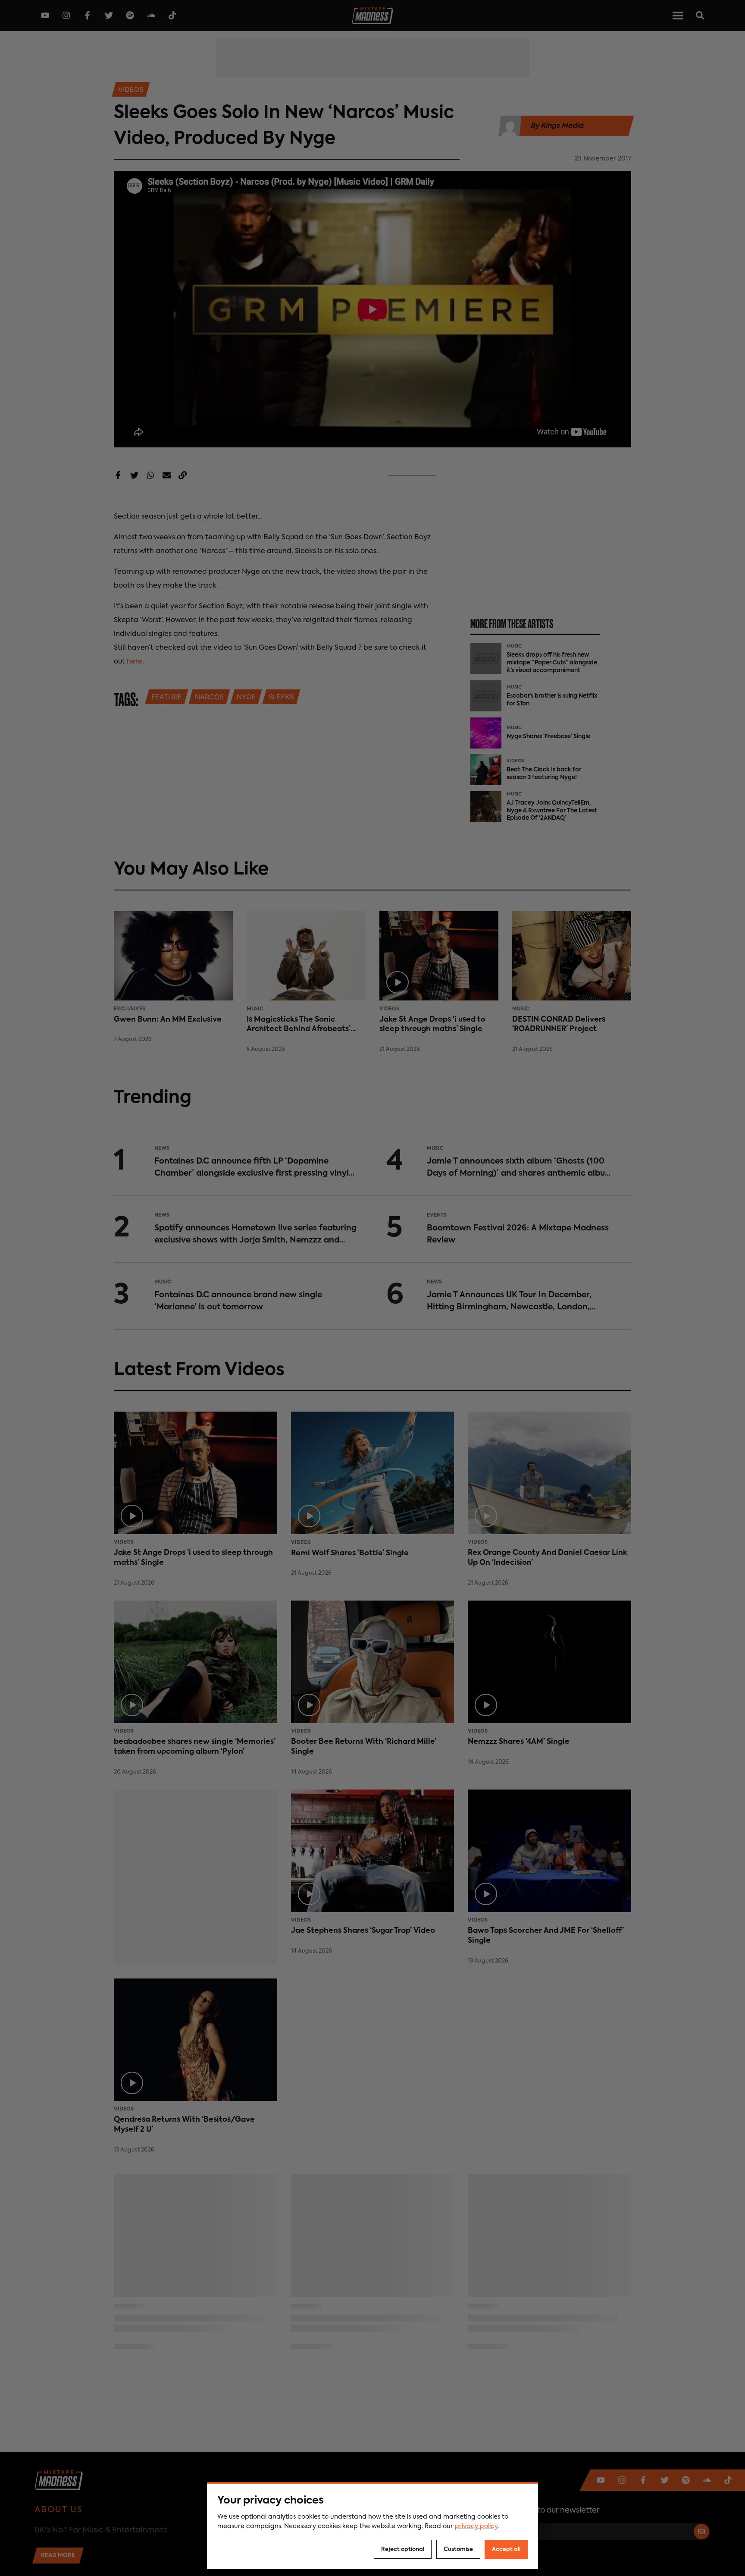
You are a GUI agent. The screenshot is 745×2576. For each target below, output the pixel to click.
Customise (458, 2549)
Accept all (506, 2549)
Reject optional (403, 2549)
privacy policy (476, 2526)
